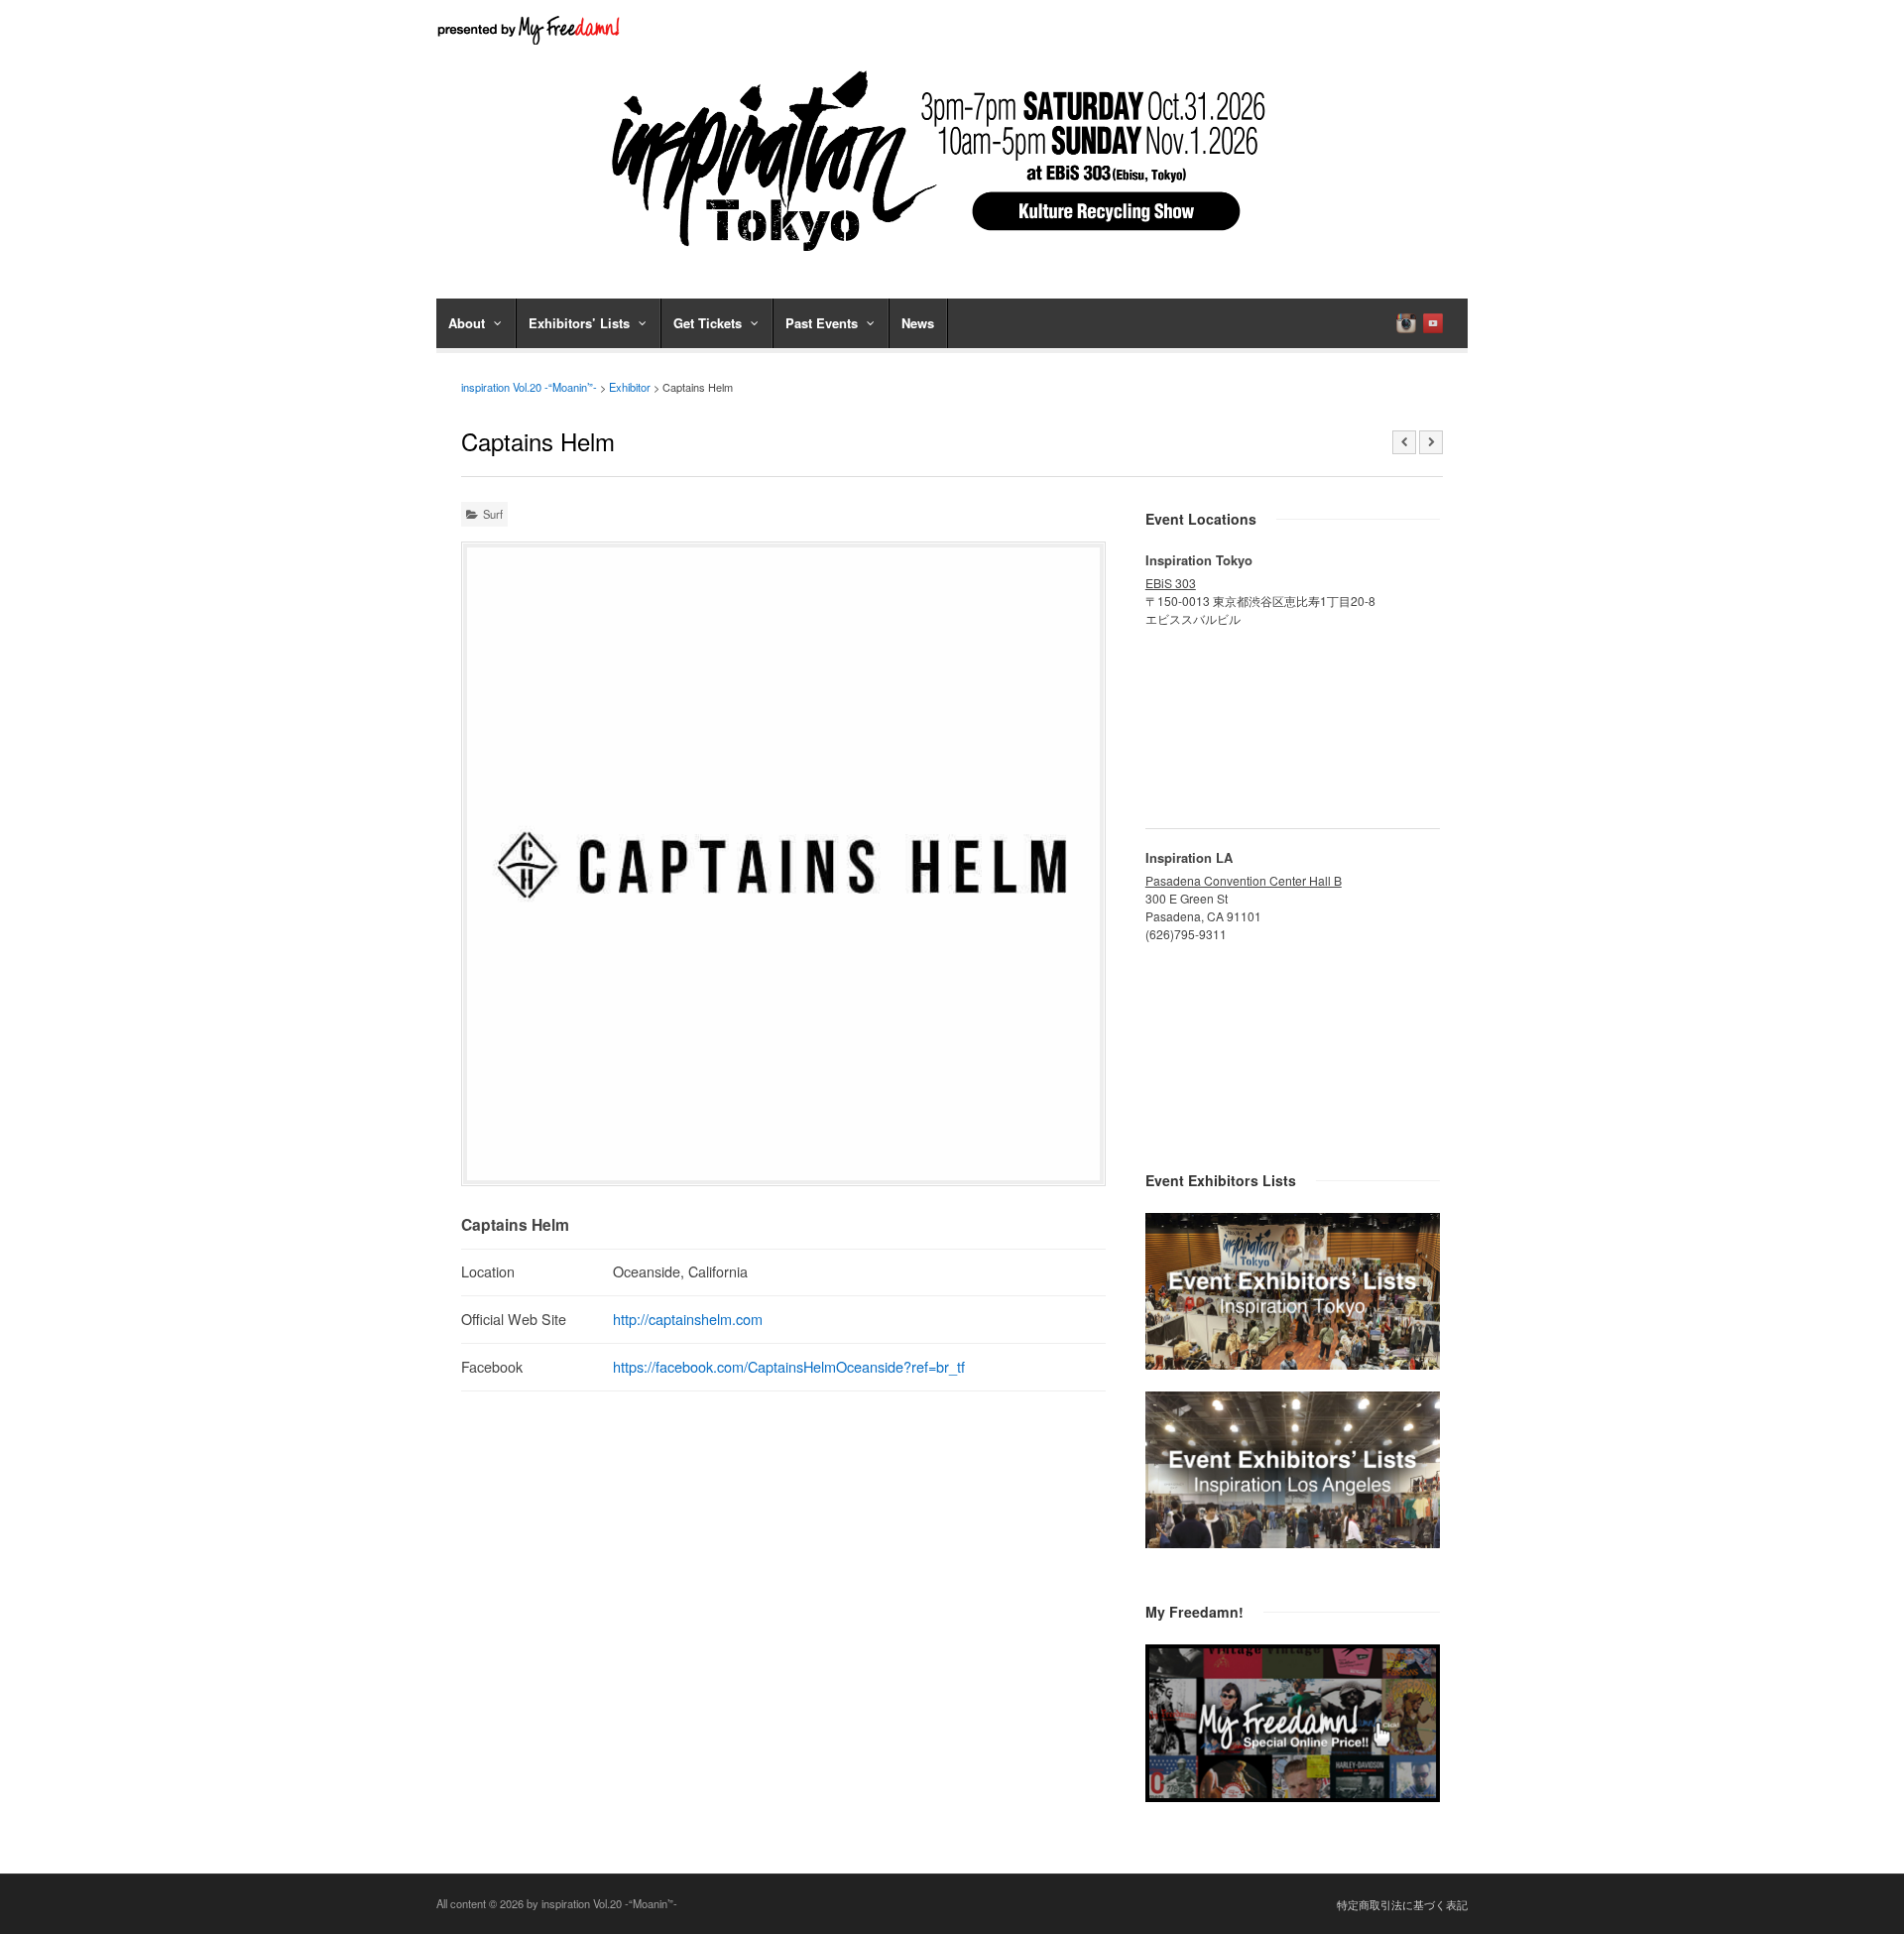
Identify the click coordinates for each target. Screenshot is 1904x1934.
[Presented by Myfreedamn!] (531, 30)
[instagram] (1406, 323)
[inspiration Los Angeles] (1293, 1542)
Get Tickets (708, 323)
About (467, 323)
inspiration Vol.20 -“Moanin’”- (529, 387)
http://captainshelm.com (688, 1319)
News (918, 323)
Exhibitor (630, 387)
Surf (493, 514)
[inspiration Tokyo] (1293, 1364)
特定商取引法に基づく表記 (1402, 1904)
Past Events (822, 323)
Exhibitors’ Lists (579, 323)
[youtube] (1433, 323)
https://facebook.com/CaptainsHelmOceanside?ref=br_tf (789, 1366)
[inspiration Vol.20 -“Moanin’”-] (952, 258)
